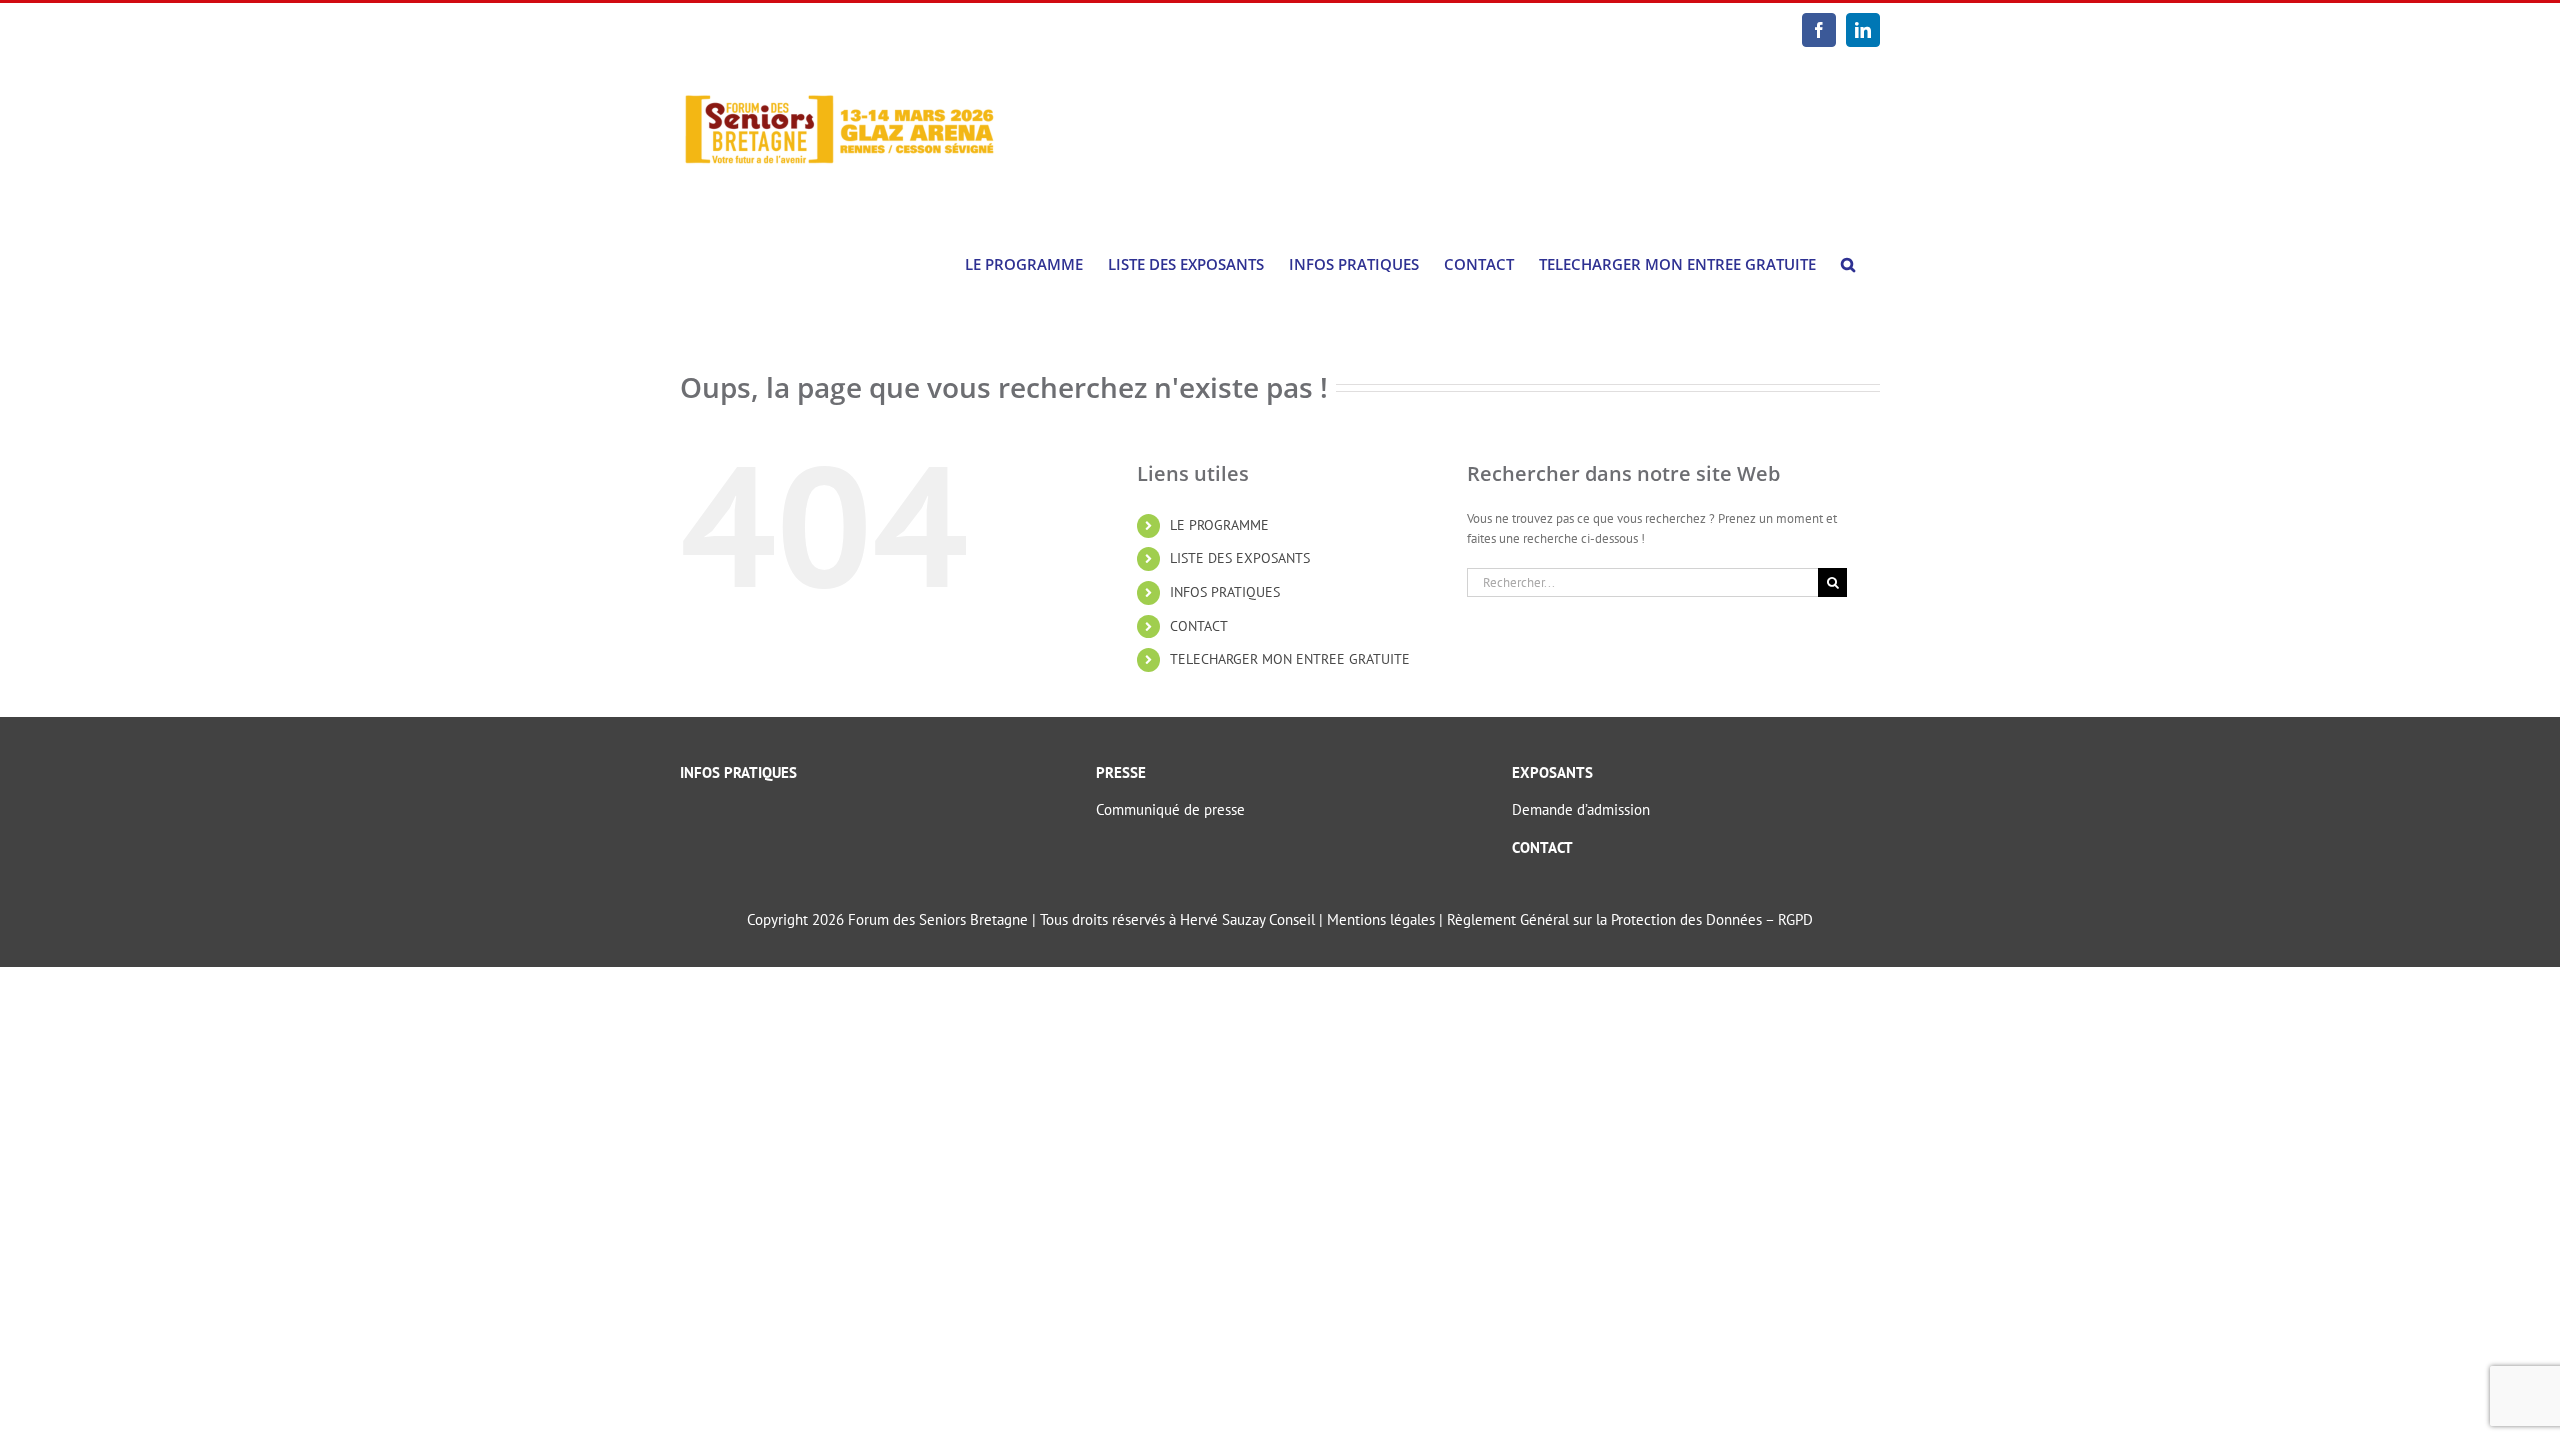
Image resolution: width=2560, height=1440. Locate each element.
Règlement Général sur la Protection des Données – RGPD (1630, 919)
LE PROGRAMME (1219, 525)
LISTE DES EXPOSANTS (1240, 558)
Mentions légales (1381, 919)
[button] (1848, 264)
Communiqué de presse (1170, 809)
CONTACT (1199, 626)
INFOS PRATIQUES (1225, 592)
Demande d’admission (1581, 809)
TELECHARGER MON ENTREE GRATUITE (1290, 659)
